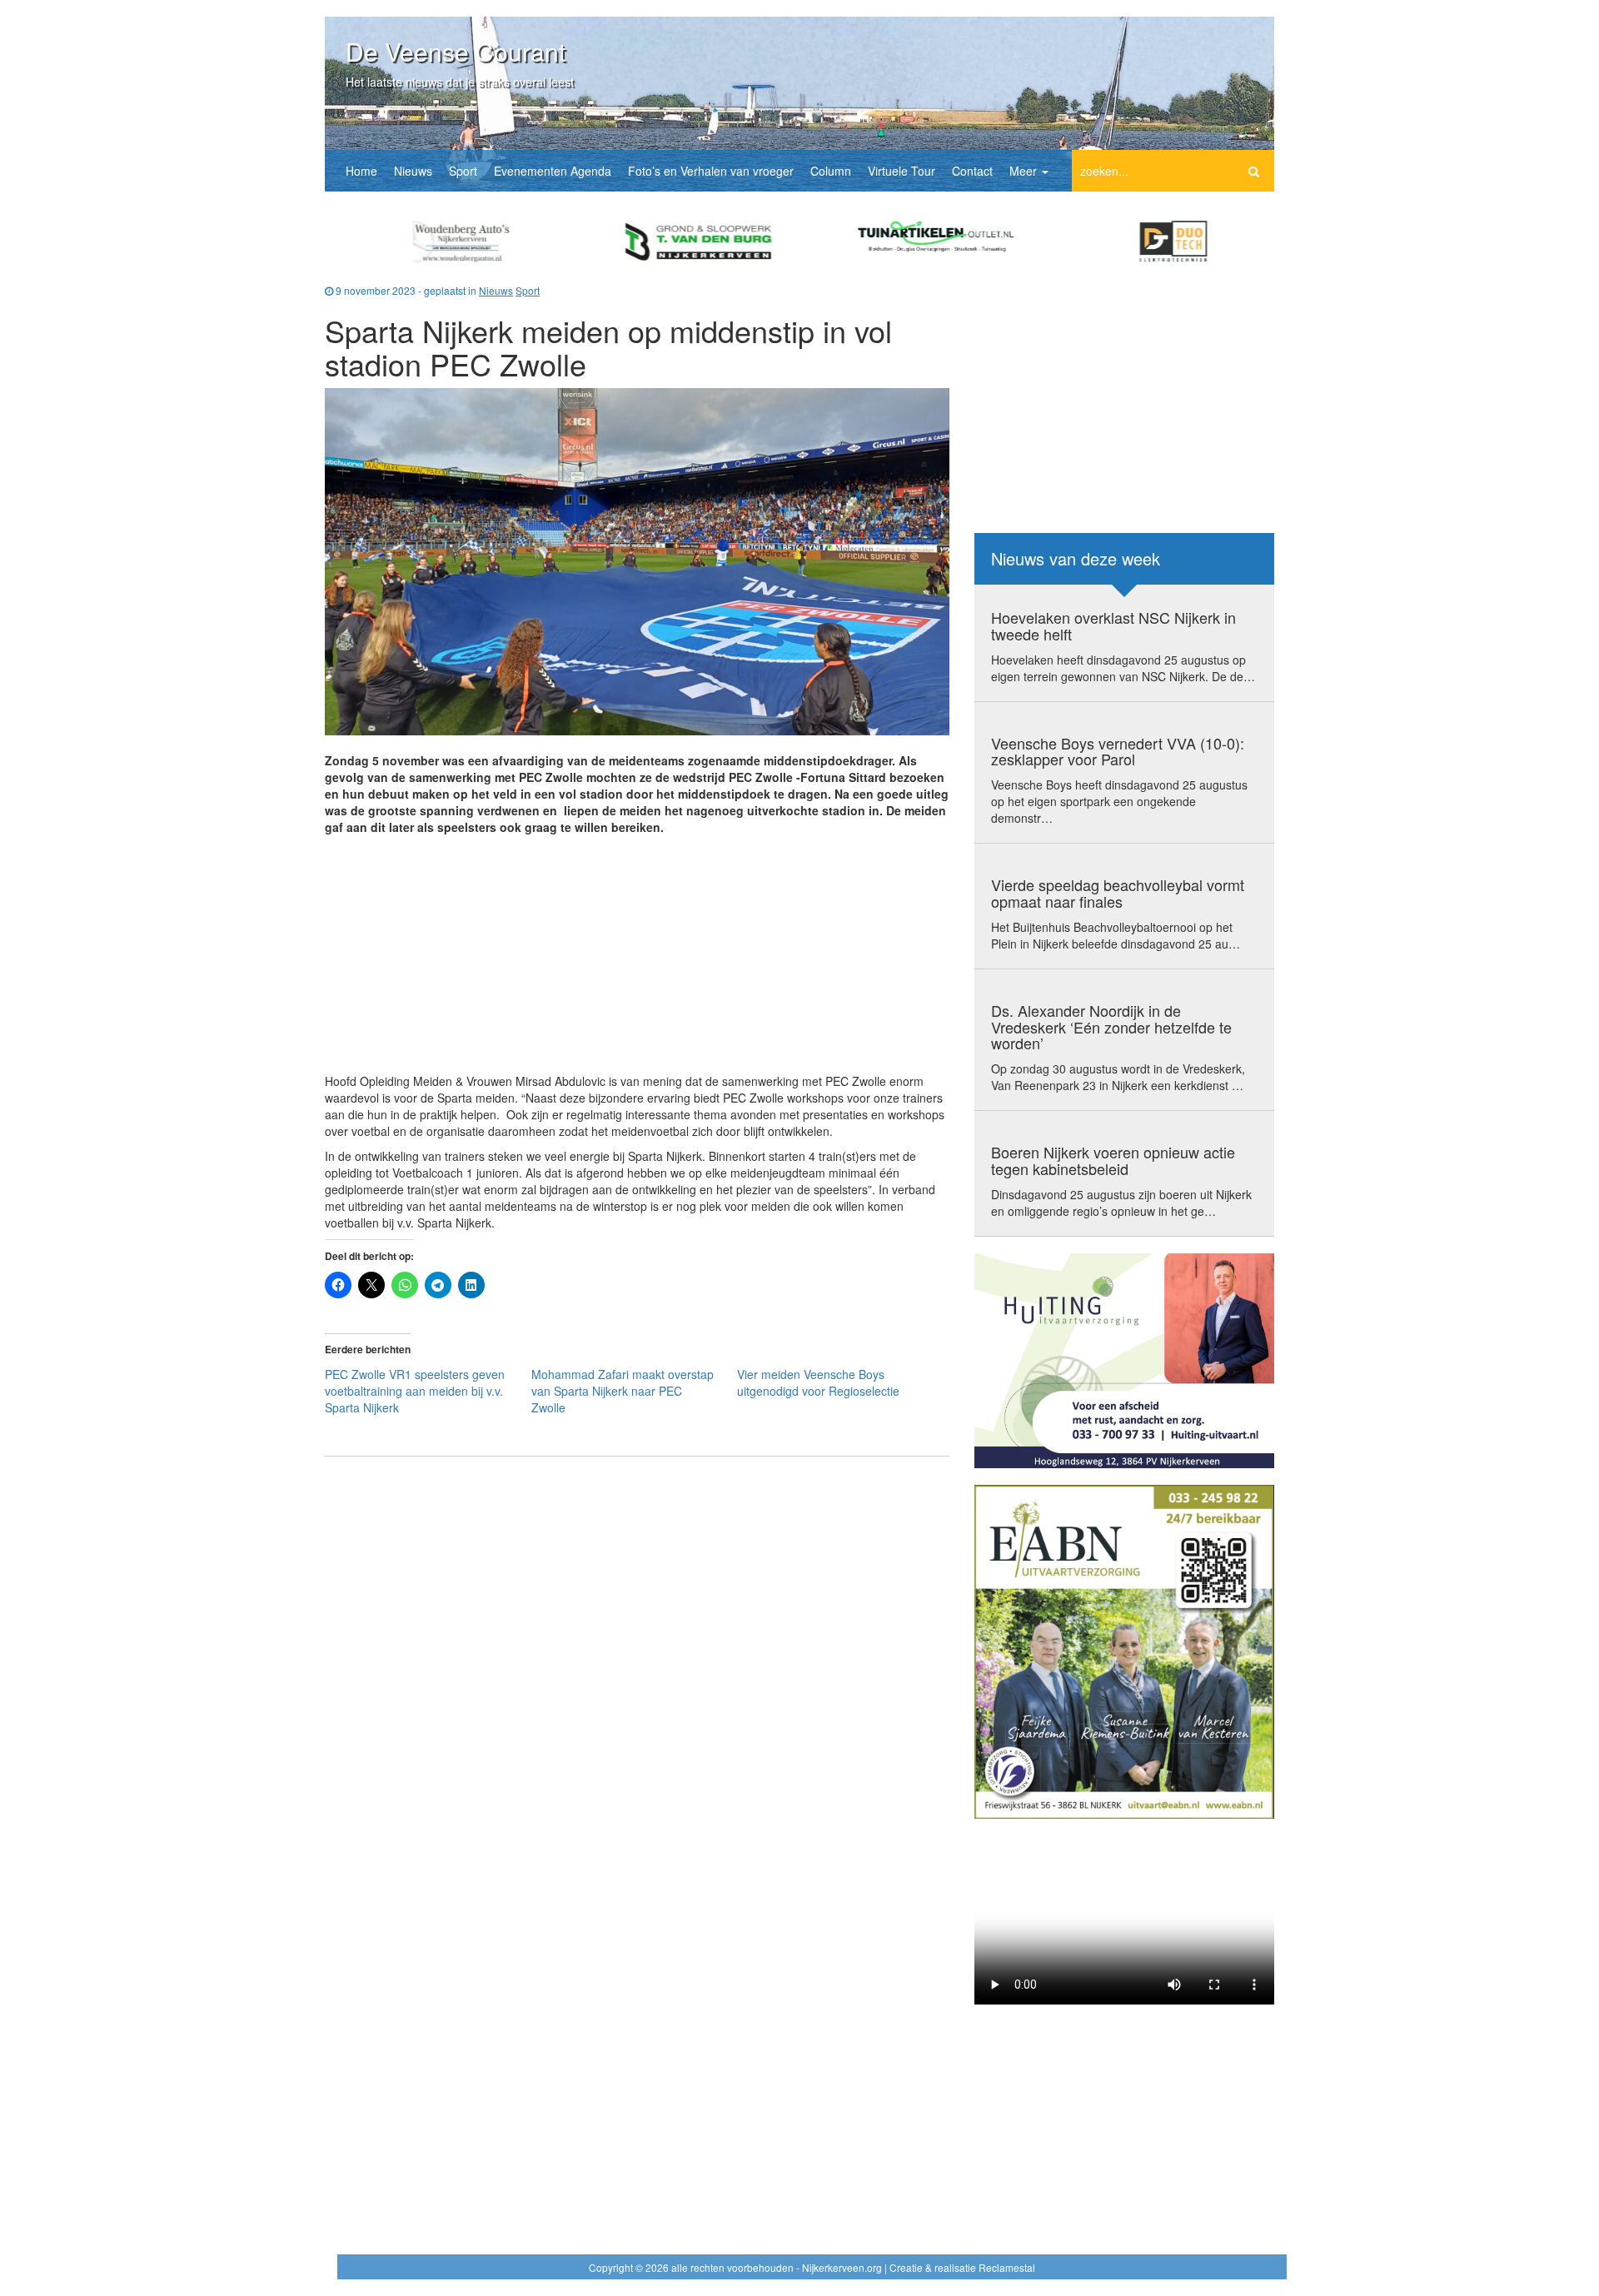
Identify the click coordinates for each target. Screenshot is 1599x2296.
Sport (463, 171)
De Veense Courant (456, 51)
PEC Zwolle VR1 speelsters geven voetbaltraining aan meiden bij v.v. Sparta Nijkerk (415, 1391)
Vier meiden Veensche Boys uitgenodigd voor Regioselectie (818, 1382)
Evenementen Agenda (553, 171)
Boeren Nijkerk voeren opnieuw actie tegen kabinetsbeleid (1113, 1160)
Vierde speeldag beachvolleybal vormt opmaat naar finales (1118, 893)
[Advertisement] (637, 956)
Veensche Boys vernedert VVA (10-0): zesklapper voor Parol (1118, 751)
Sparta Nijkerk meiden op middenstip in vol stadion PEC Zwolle (608, 347)
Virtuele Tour (902, 171)
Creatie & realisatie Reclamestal (962, 2267)
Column (831, 171)
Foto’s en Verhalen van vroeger (711, 171)
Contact (972, 171)
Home (361, 171)
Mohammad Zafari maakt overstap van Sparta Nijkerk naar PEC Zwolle (623, 1391)
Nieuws (413, 171)
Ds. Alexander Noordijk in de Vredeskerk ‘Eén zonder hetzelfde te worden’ (1111, 1027)
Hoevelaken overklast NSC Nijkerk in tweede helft (1113, 625)
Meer (1025, 171)
